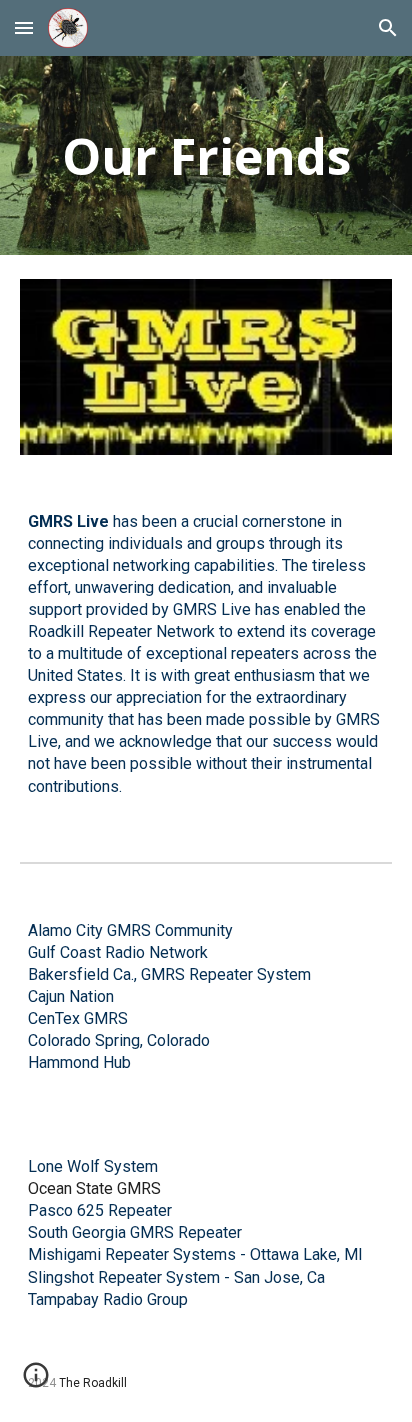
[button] (24, 27)
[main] (206, 155)
